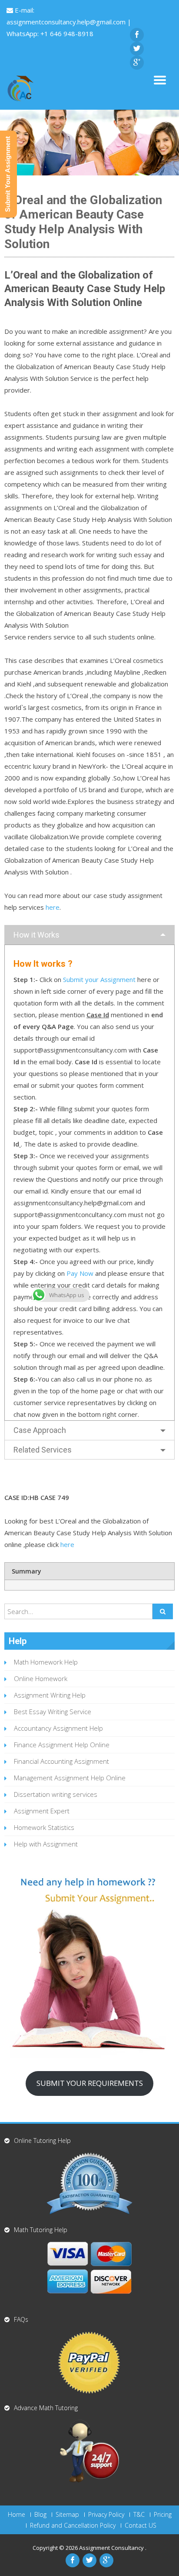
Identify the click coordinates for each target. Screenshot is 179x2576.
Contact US (141, 2526)
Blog (40, 2515)
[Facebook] (137, 35)
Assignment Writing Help (50, 1695)
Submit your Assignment (99, 979)
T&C (139, 2515)
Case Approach (40, 1430)
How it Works (36, 935)
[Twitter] (137, 49)
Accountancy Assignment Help (58, 1728)
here (53, 907)
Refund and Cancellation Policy (73, 2526)
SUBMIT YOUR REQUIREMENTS (90, 2083)
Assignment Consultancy (112, 2548)
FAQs (21, 2319)
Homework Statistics (44, 1827)
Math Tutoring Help (41, 2230)
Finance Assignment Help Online (62, 1745)
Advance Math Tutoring (46, 2408)
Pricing (163, 2515)
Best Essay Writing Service (53, 1712)
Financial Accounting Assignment (61, 1761)
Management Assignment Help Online (70, 1778)
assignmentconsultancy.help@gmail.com (67, 22)
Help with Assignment (46, 1844)
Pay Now (80, 1273)
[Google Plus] (137, 63)
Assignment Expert (42, 1811)
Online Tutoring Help (42, 2141)
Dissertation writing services (56, 1794)
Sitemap (67, 2515)
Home (17, 2515)
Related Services (43, 1450)
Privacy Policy (106, 2515)
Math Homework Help (46, 1662)
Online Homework (41, 1678)
